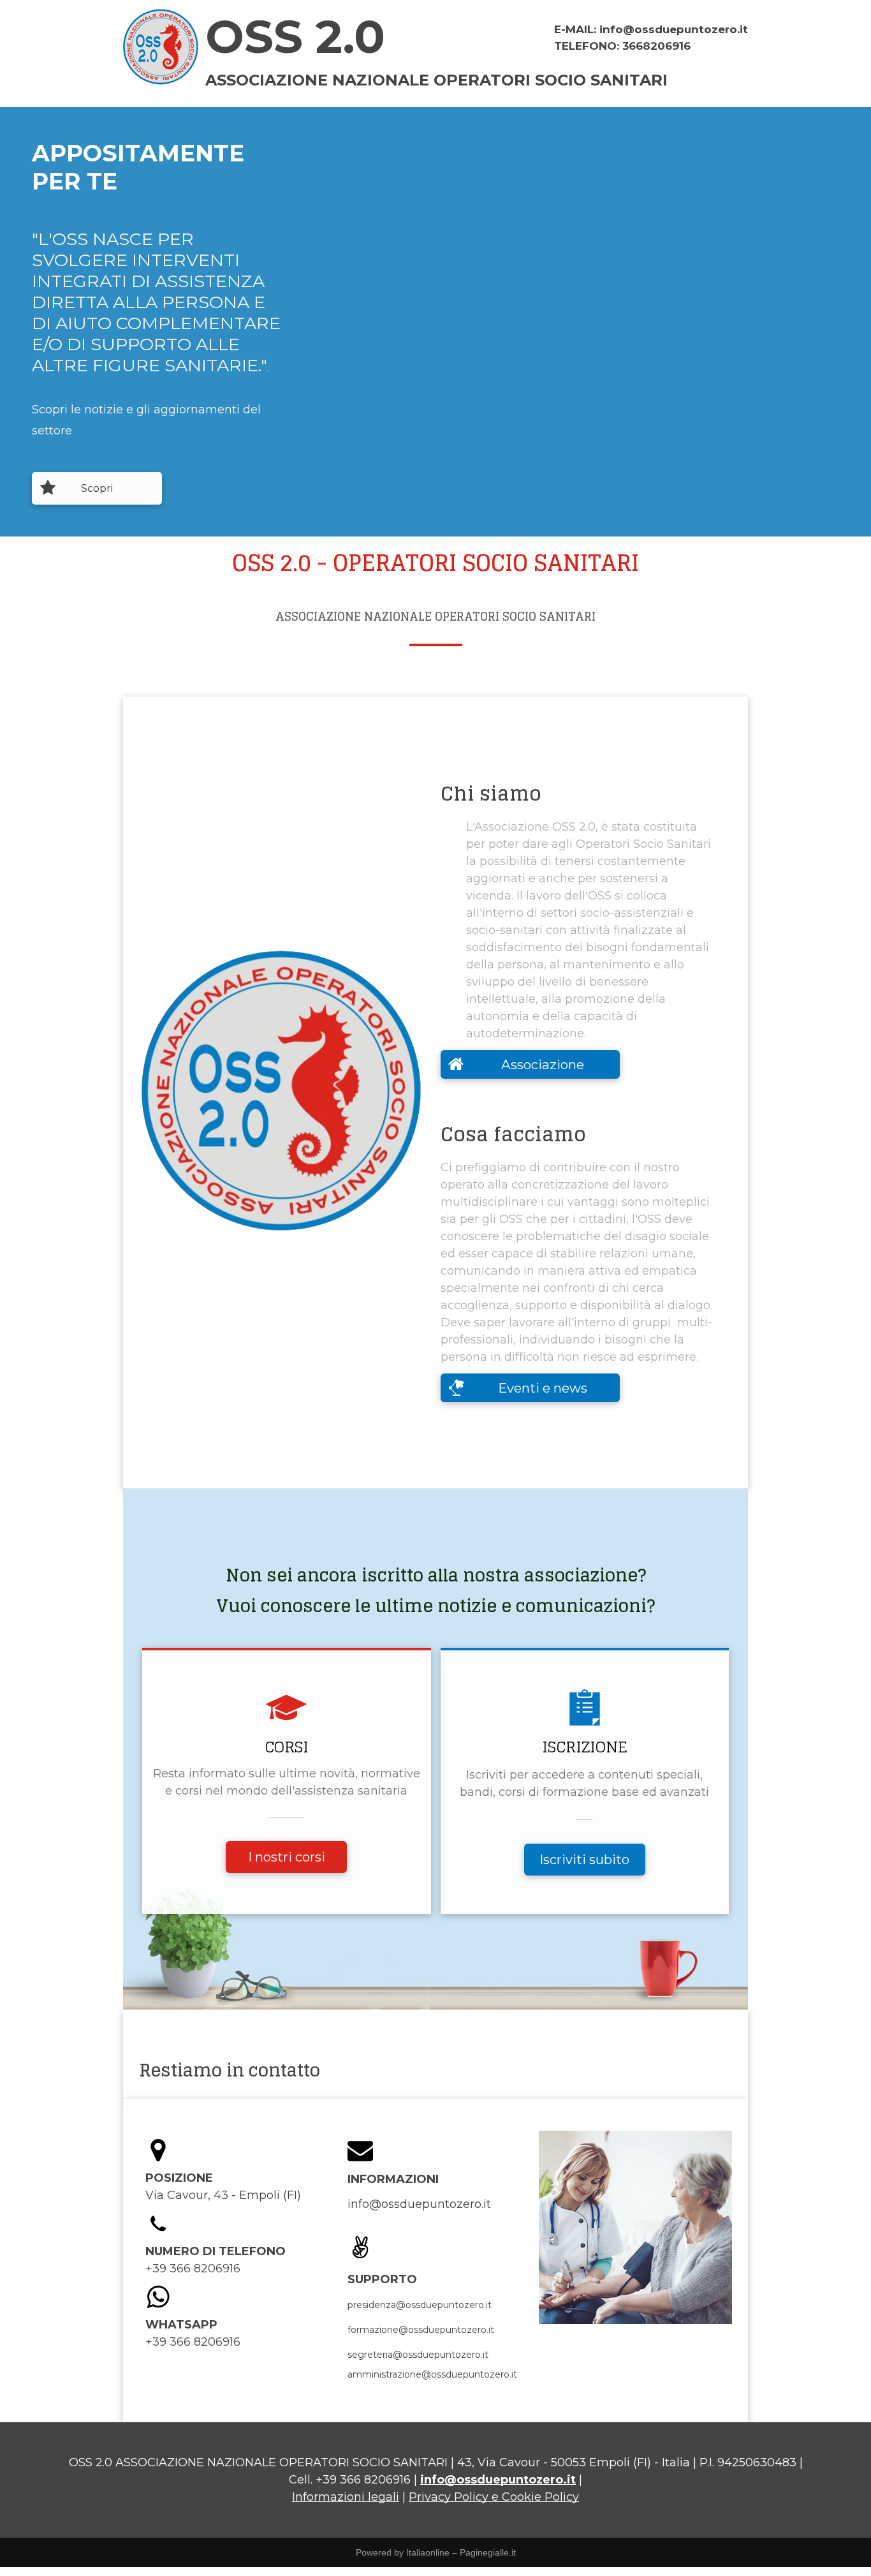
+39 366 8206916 (363, 2480)
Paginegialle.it (488, 2552)
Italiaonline (428, 2552)
